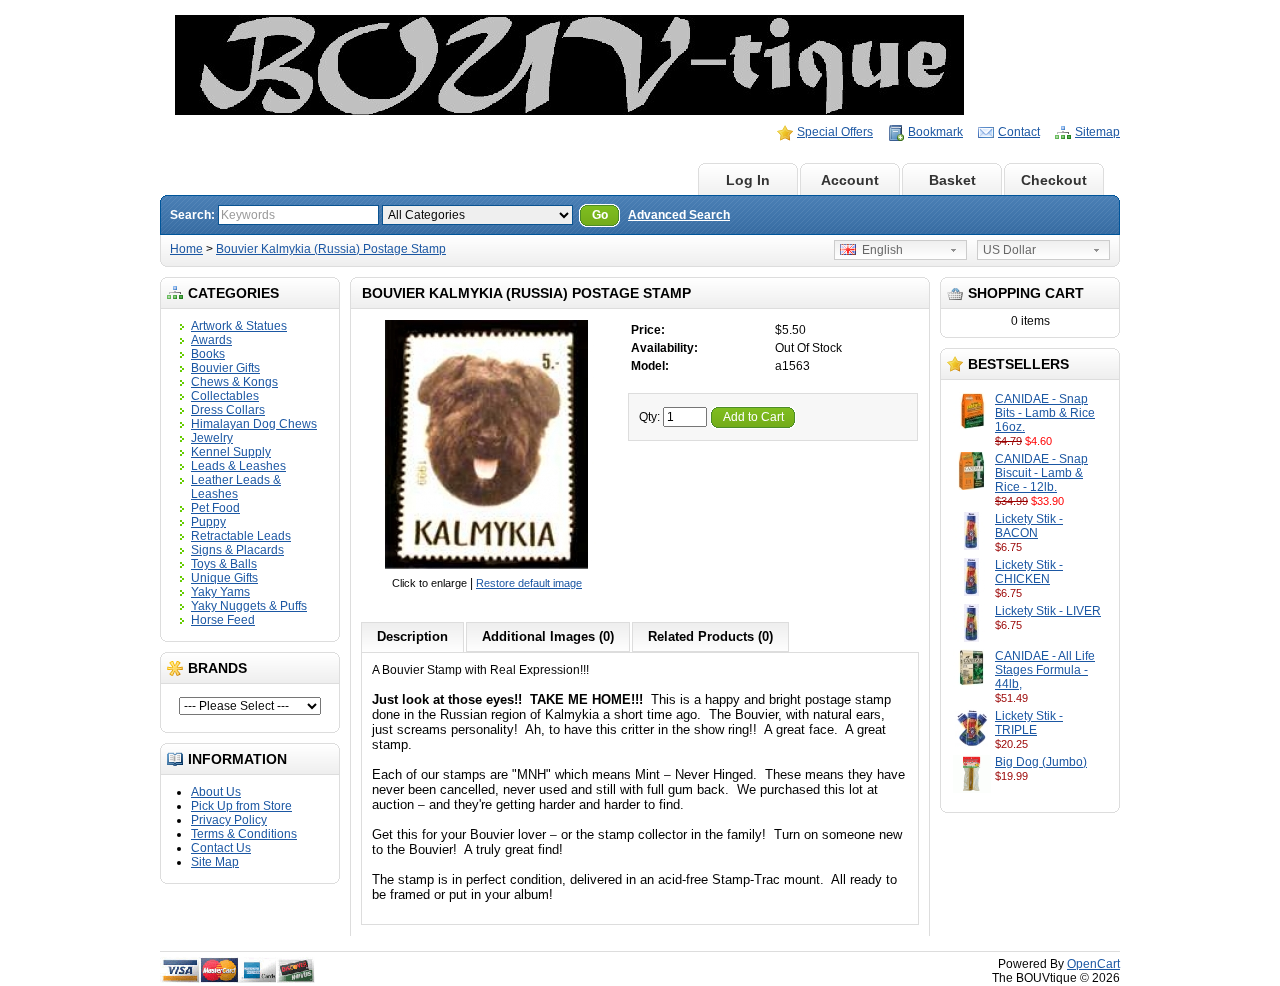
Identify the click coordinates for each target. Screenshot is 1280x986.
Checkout (1054, 180)
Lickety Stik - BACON (1029, 526)
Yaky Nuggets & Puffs (249, 606)
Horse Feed (223, 620)
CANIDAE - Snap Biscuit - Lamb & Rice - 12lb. (1041, 473)
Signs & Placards (237, 550)
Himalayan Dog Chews (254, 424)
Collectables (225, 396)
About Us (216, 792)
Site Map (215, 862)
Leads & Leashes (238, 466)
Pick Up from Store (241, 806)
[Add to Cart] (1061, 441)
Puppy (208, 522)
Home (646, 180)
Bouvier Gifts (225, 368)
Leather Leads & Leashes (236, 487)
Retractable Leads (241, 536)
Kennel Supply (231, 452)
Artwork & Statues (239, 326)
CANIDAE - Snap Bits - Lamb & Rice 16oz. (1045, 413)
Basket (952, 180)
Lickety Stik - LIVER (1048, 611)
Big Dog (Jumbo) (1041, 762)
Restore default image (529, 583)
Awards (211, 340)
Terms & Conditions (244, 834)
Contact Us (221, 848)
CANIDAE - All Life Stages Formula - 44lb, (1045, 670)
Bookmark (935, 132)
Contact (1019, 132)
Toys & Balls (224, 564)
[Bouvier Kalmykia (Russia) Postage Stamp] (487, 569)
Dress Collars (228, 410)
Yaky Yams (220, 592)
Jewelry (212, 438)
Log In (748, 180)
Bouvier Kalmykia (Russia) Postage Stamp (331, 249)
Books (208, 354)
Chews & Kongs (234, 382)
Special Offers (835, 132)
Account (850, 180)
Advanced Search (679, 215)
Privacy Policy (229, 820)
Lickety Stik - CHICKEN (1029, 572)
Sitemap (1097, 132)
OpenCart (1093, 964)
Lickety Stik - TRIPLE (1029, 723)
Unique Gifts (224, 578)
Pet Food (215, 508)
